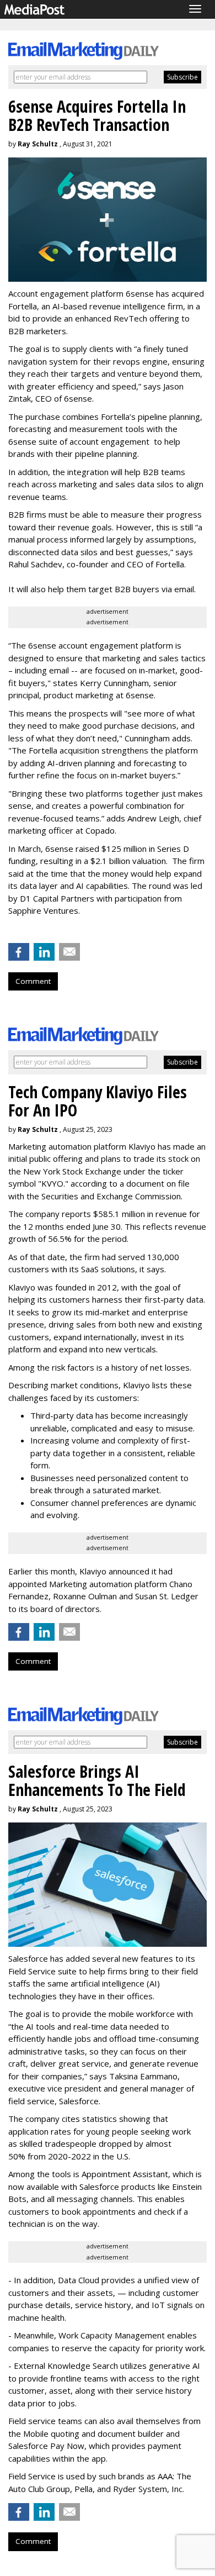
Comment (33, 981)
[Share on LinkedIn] (44, 952)
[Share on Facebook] (19, 952)
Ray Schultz (38, 144)
